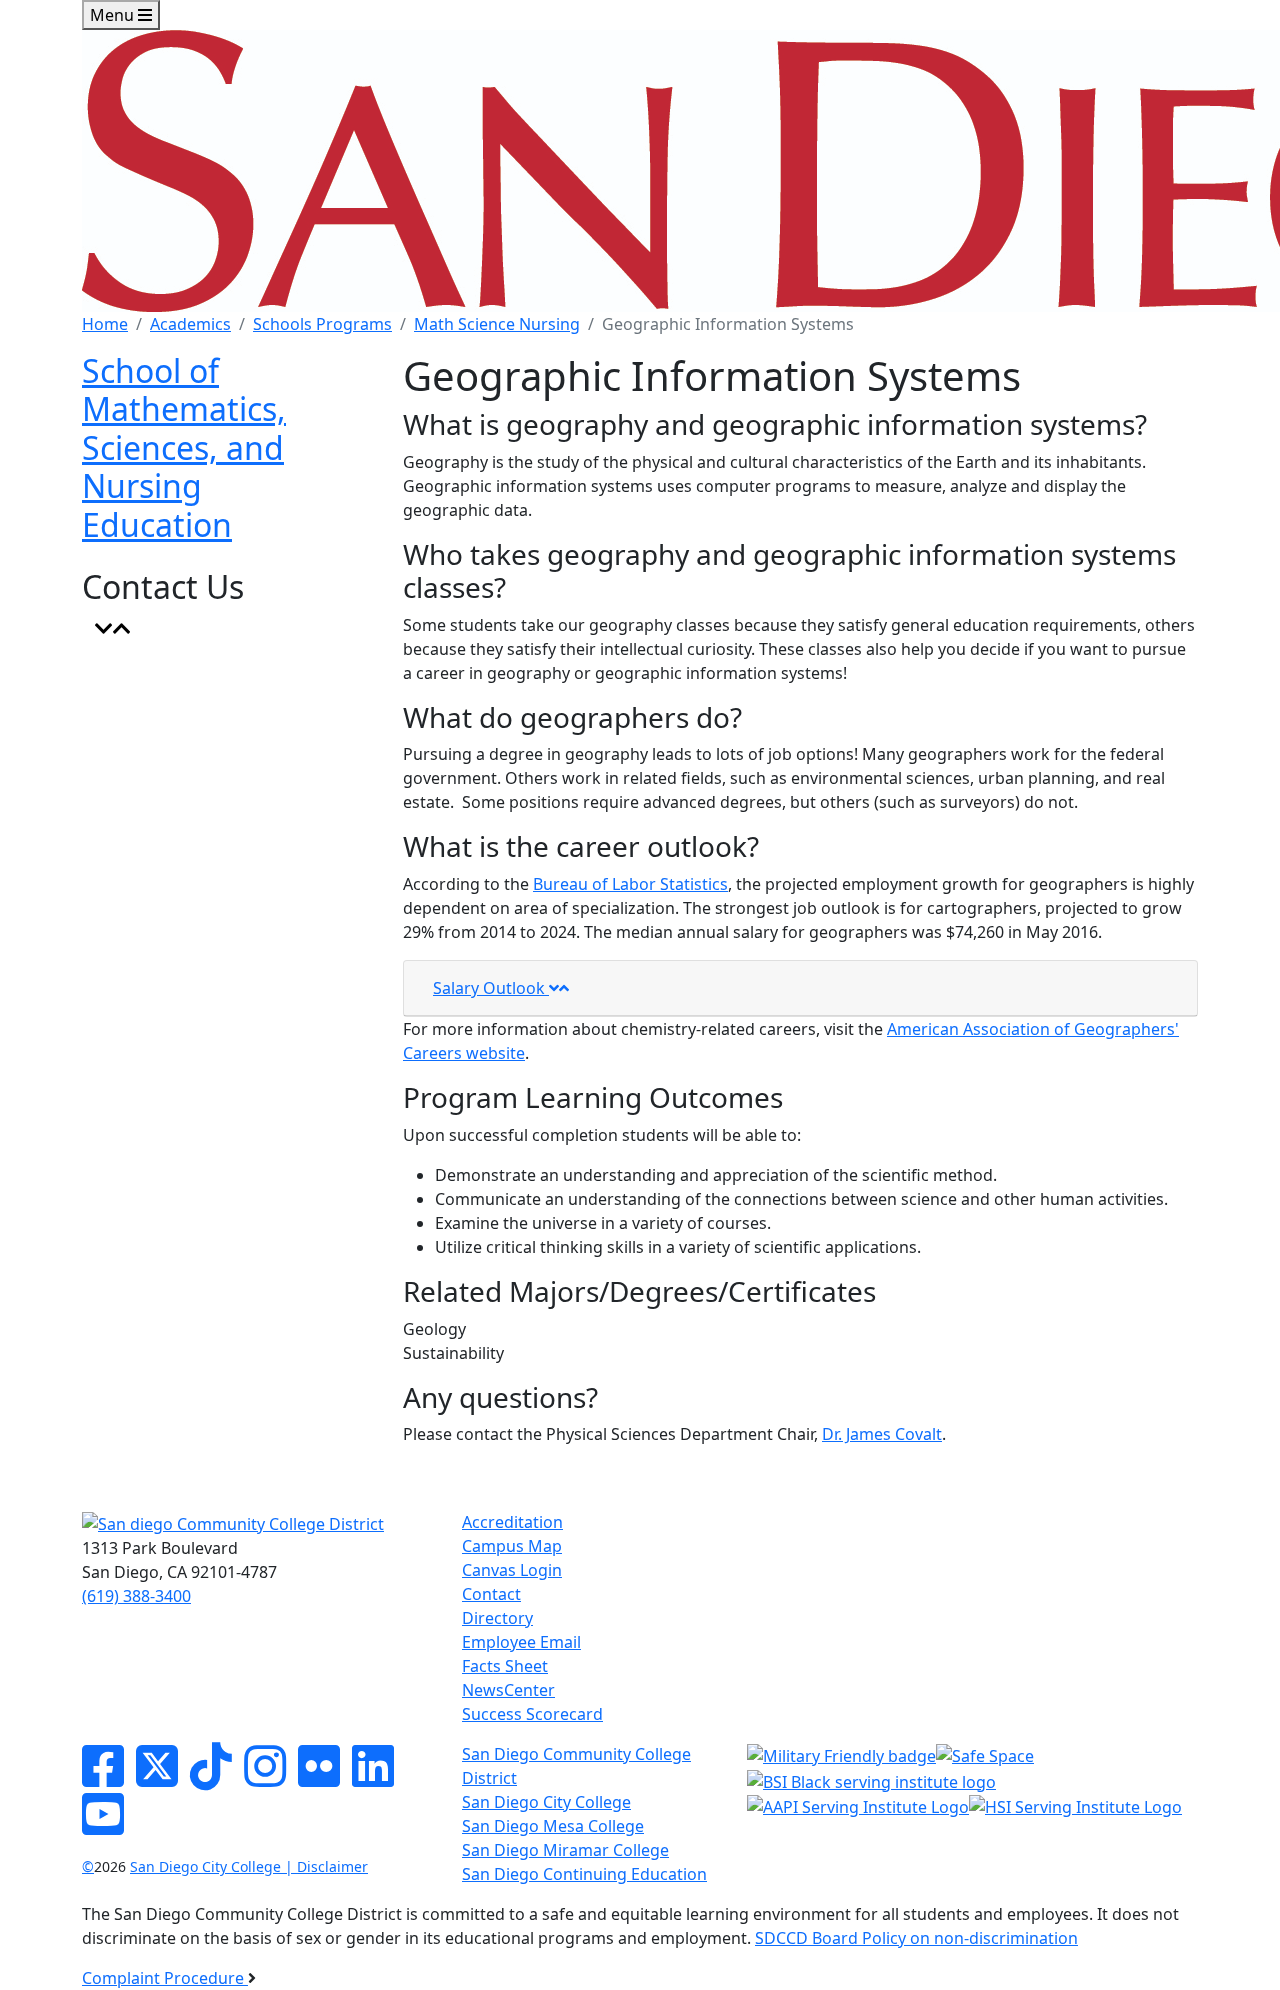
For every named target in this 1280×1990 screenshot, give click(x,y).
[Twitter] (157, 1778)
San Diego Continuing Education (584, 1874)
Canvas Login (512, 1570)
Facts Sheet (505, 1666)
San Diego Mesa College (553, 1826)
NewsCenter (508, 1690)
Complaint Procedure (165, 1978)
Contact (491, 1594)
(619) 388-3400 (136, 1596)
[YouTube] (103, 1826)
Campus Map (512, 1546)
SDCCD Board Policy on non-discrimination (916, 1938)
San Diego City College (546, 1802)
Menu (114, 15)
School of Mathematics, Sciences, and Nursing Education (184, 447)
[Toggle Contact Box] (113, 629)
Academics (190, 324)
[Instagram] (265, 1778)
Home (105, 324)
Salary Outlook (491, 988)
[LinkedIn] (373, 1778)
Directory (497, 1618)
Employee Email (521, 1642)
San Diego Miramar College (565, 1850)
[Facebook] (103, 1778)
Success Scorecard (532, 1714)
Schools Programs (322, 324)
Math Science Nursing (497, 324)
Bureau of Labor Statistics (630, 884)
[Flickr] (319, 1778)
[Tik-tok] (211, 1778)
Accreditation (512, 1522)
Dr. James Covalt (882, 1434)
